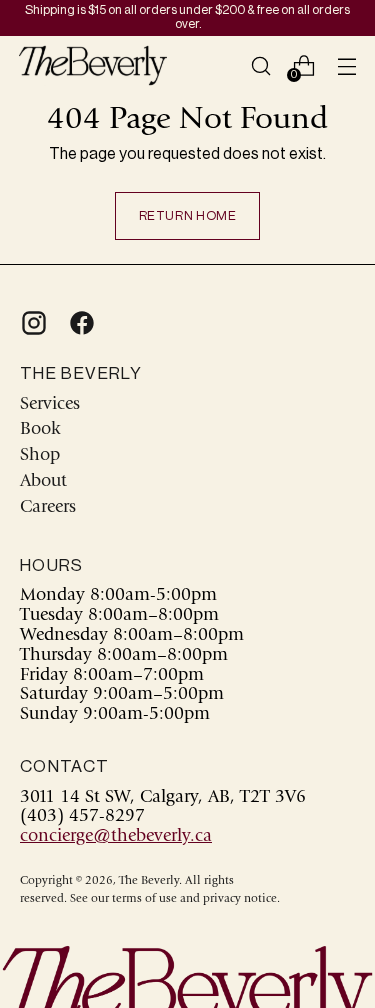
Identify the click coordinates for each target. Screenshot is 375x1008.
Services (50, 405)
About (43, 482)
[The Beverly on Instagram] (32, 323)
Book (40, 430)
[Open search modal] (260, 65)
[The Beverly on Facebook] (80, 323)
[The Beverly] (93, 65)
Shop (40, 456)
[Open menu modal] (346, 65)
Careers (48, 508)
